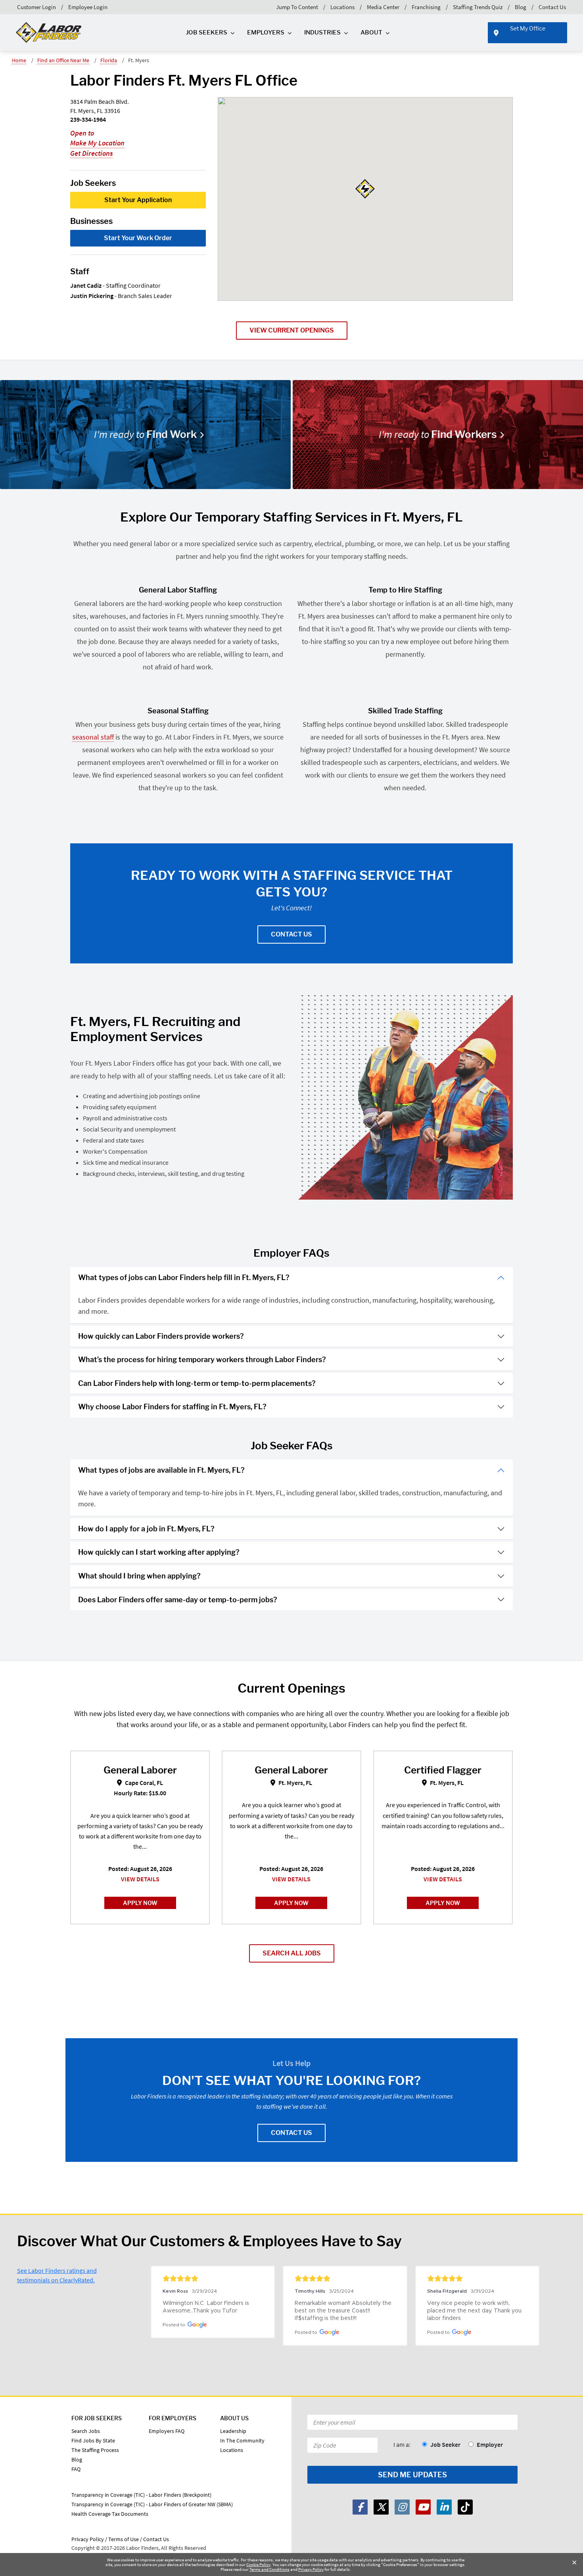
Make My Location (97, 143)
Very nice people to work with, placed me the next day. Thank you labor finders (475, 2311)
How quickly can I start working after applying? (159, 1552)
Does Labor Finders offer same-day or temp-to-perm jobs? (178, 1600)
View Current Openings (292, 330)
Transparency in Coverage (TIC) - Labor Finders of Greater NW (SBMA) (152, 2504)
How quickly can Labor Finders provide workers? (161, 1336)
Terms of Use (124, 2539)
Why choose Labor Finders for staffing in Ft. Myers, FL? (172, 1407)
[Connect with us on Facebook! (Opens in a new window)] (360, 2507)
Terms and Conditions (269, 2569)
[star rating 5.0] (213, 2278)
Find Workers (438, 434)
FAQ (76, 2469)
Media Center (383, 7)
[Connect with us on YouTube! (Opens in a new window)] (423, 2507)
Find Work (145, 434)
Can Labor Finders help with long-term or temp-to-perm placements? (197, 1383)
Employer (490, 2444)
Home (19, 60)
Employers (266, 32)
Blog (521, 7)
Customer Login (36, 7)
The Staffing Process (95, 2450)
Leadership (233, 2431)
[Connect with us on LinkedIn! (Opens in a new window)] (444, 2507)
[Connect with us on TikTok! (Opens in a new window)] (465, 2507)
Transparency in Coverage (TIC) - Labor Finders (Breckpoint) (141, 2495)
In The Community (242, 2440)
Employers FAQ (167, 2431)
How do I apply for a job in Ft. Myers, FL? (146, 1529)
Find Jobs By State (93, 2440)
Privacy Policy (311, 2569)
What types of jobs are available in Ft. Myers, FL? (161, 1470)
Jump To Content (297, 7)
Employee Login (88, 7)
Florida (109, 60)
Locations (342, 7)
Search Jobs (86, 2431)
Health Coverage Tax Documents (110, 2514)
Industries (322, 32)
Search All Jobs (292, 1953)
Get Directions (91, 153)
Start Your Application (138, 200)
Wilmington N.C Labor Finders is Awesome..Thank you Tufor (207, 2307)
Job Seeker (445, 2444)
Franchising (426, 7)
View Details (140, 1879)
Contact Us (552, 7)
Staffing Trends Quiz (478, 7)
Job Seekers (207, 32)
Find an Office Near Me (63, 60)
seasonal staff (93, 737)
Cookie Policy (258, 2565)
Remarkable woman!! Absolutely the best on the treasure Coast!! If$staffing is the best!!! (344, 2311)
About (371, 32)
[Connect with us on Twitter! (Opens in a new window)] (381, 2507)
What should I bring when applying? (139, 1576)
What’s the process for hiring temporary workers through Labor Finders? (202, 1360)
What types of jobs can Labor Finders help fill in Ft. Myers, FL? (184, 1277)
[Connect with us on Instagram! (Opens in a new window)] (402, 2507)
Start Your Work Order (138, 238)
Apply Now (140, 1903)
